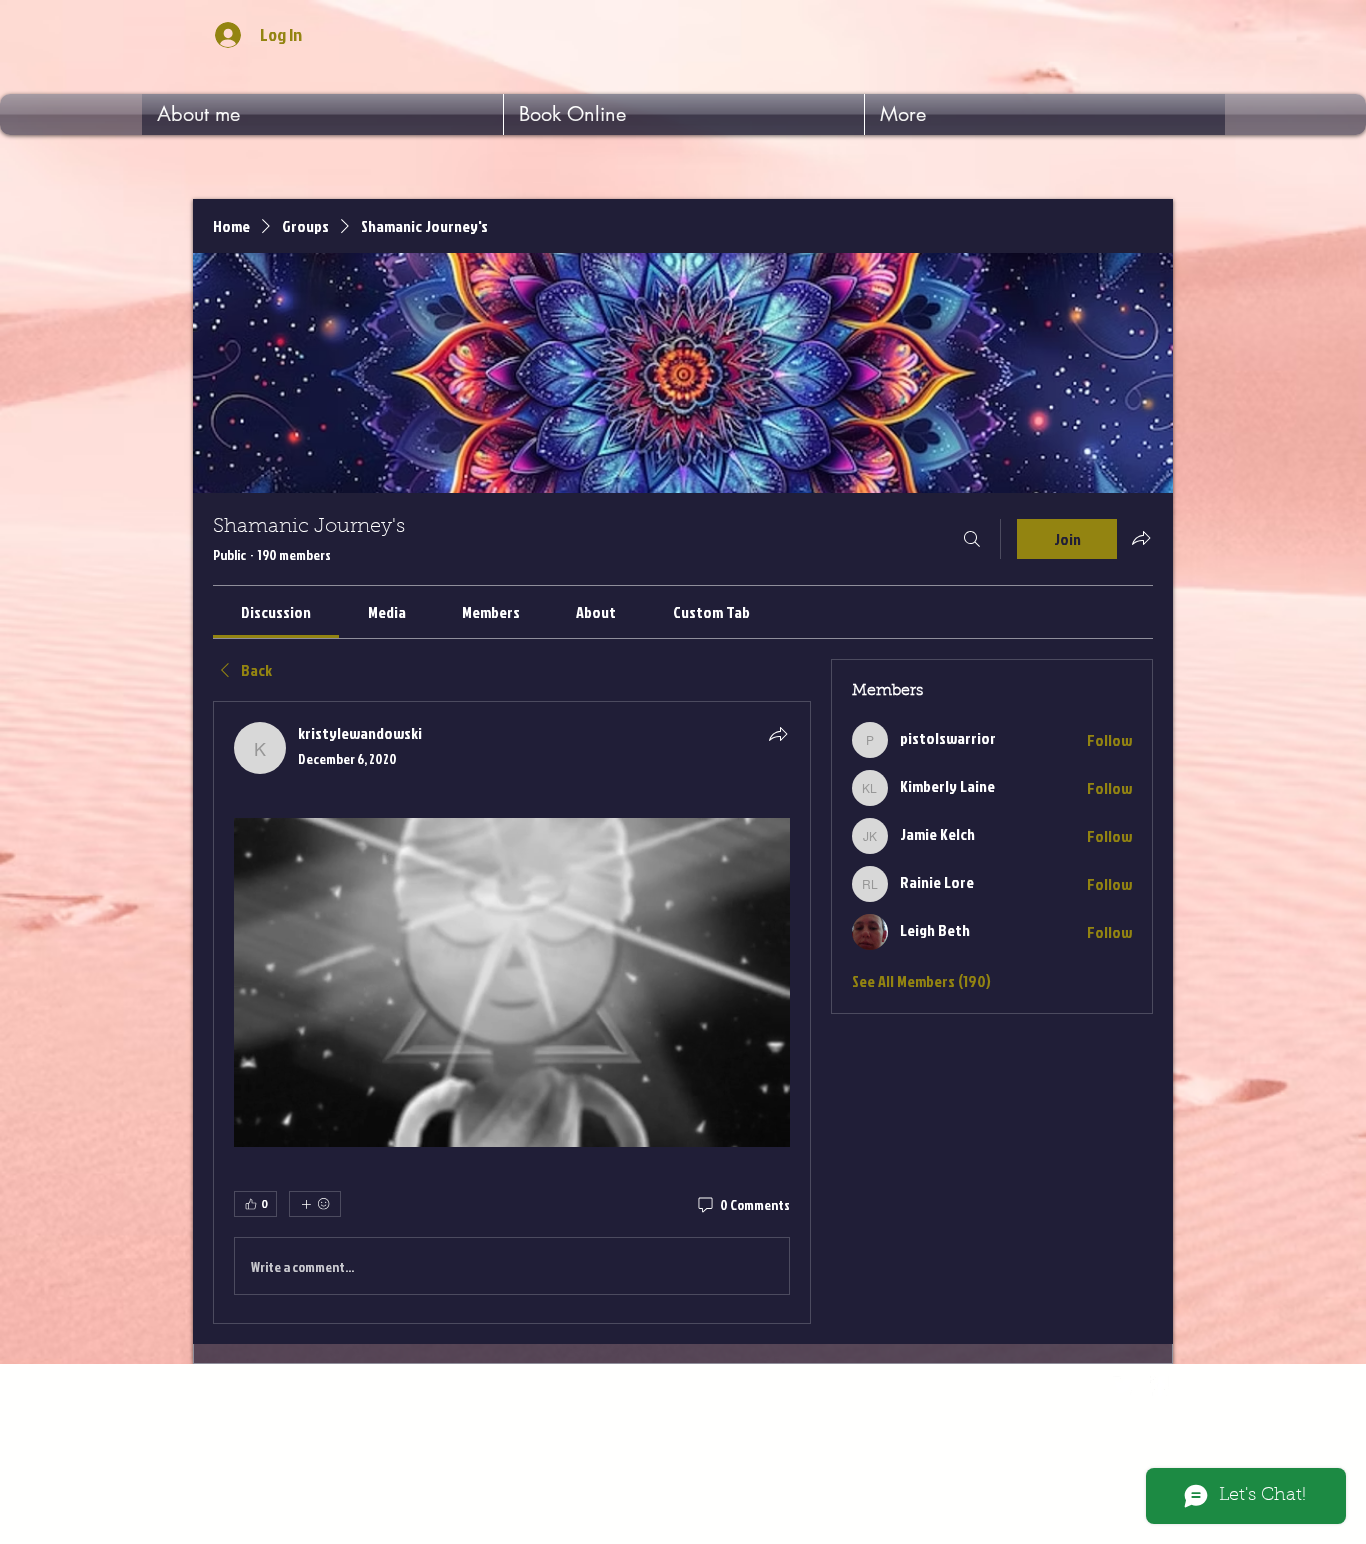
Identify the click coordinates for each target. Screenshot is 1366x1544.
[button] (512, 982)
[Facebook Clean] (1160, 1386)
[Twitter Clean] (1123, 1386)
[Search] (972, 539)
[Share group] (1141, 538)
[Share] (778, 734)
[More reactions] (315, 1204)
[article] (512, 1012)
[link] (276, 612)
